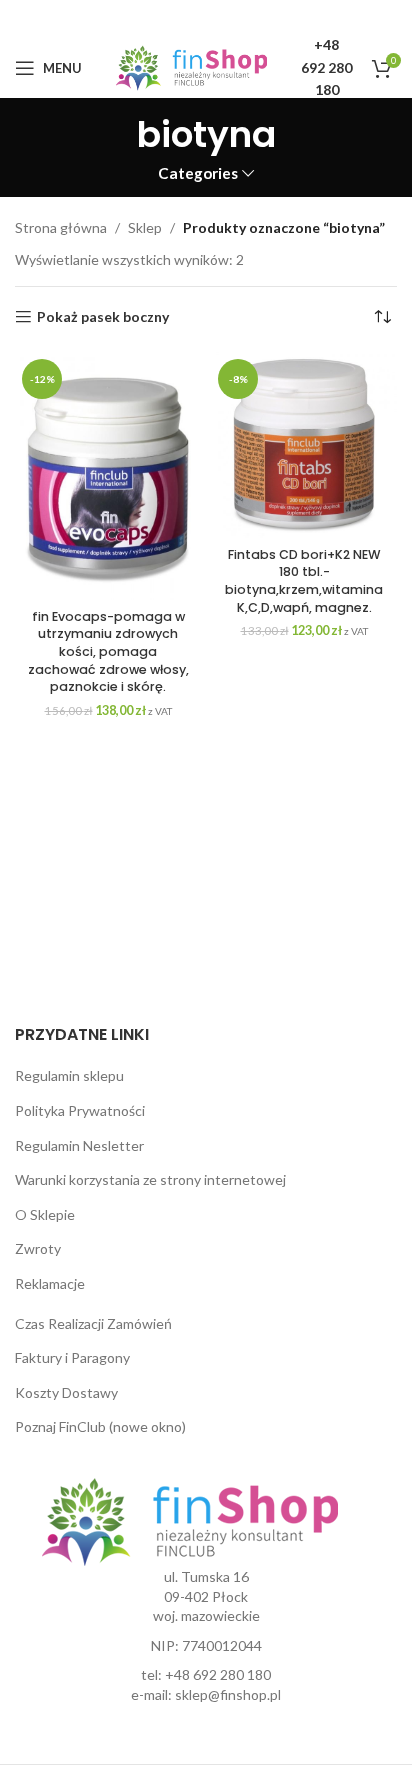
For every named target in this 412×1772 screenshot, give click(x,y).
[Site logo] (191, 66)
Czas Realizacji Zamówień (93, 1323)
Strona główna (61, 227)
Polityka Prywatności (80, 1110)
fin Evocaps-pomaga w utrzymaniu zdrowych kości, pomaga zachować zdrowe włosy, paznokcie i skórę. (108, 652)
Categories (198, 173)
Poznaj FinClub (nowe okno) (100, 1426)
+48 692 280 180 (218, 1674)
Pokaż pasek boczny (103, 317)
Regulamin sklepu (69, 1075)
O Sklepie (45, 1214)
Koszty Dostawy (66, 1392)
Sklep (145, 227)
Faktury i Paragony (72, 1357)
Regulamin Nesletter (79, 1145)
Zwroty (38, 1248)
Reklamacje (50, 1283)
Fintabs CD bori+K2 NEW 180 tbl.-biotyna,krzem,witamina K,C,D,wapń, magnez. (304, 581)
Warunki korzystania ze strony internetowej (150, 1179)
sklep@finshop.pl (228, 1694)
